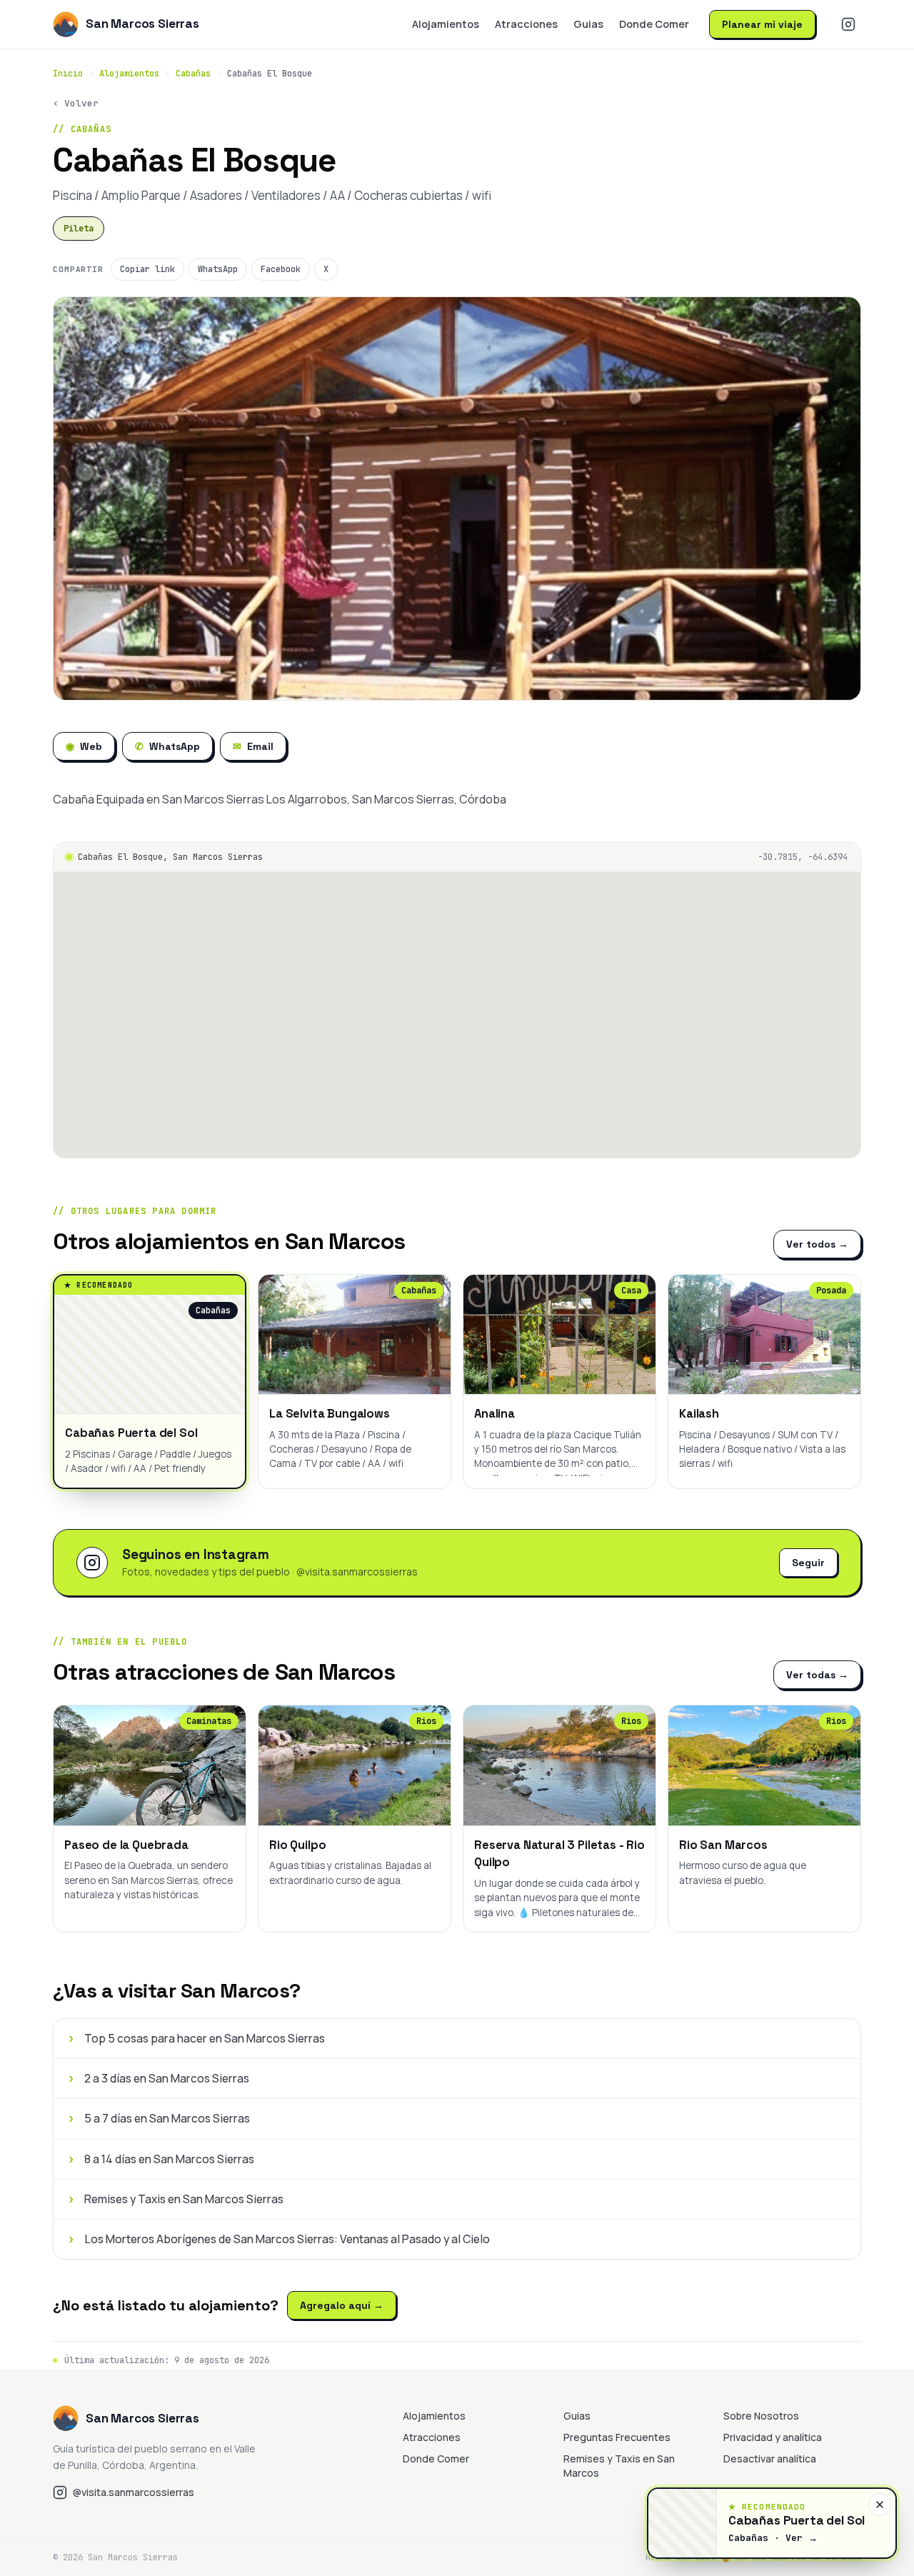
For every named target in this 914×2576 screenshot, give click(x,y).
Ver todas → (817, 1675)
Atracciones (526, 24)
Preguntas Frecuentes (617, 2437)
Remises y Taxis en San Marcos (619, 2466)
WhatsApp (218, 269)
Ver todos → (817, 1244)
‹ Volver (76, 103)
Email (253, 746)
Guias (588, 24)
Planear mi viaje (762, 24)
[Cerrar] (880, 2505)
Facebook (281, 269)
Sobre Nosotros (761, 2416)
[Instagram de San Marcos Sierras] (848, 24)
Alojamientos (446, 24)
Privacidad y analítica (773, 2437)
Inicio (68, 74)
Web (84, 746)
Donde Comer (654, 24)
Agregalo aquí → (342, 2305)
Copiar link (147, 269)
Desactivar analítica (770, 2459)
